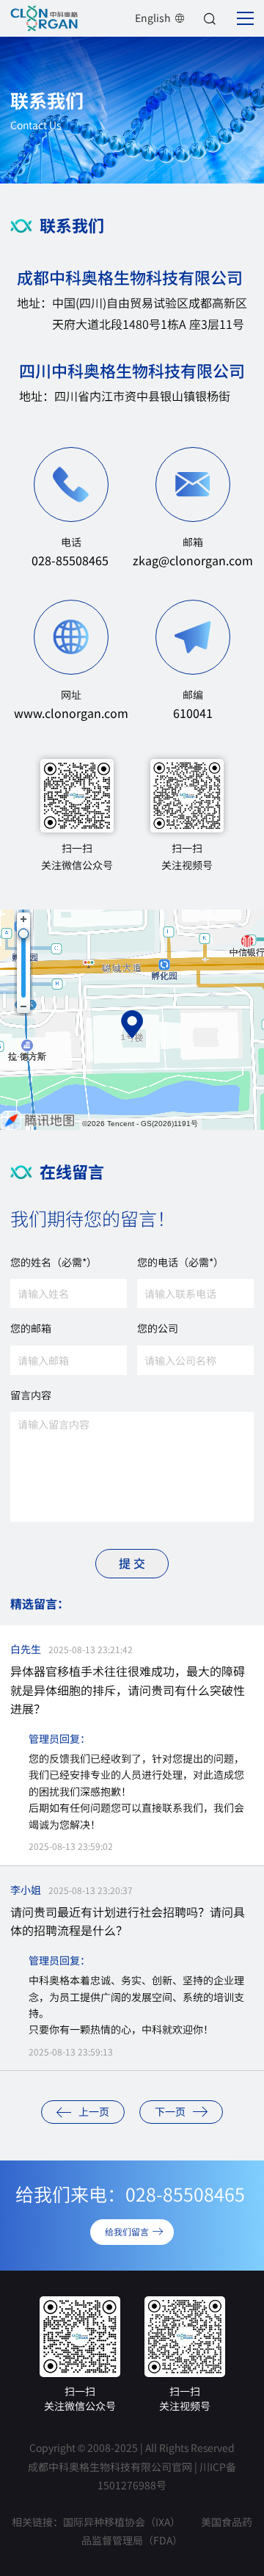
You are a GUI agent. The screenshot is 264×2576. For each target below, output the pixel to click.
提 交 (132, 1563)
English (153, 18)
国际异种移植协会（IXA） (122, 2522)
